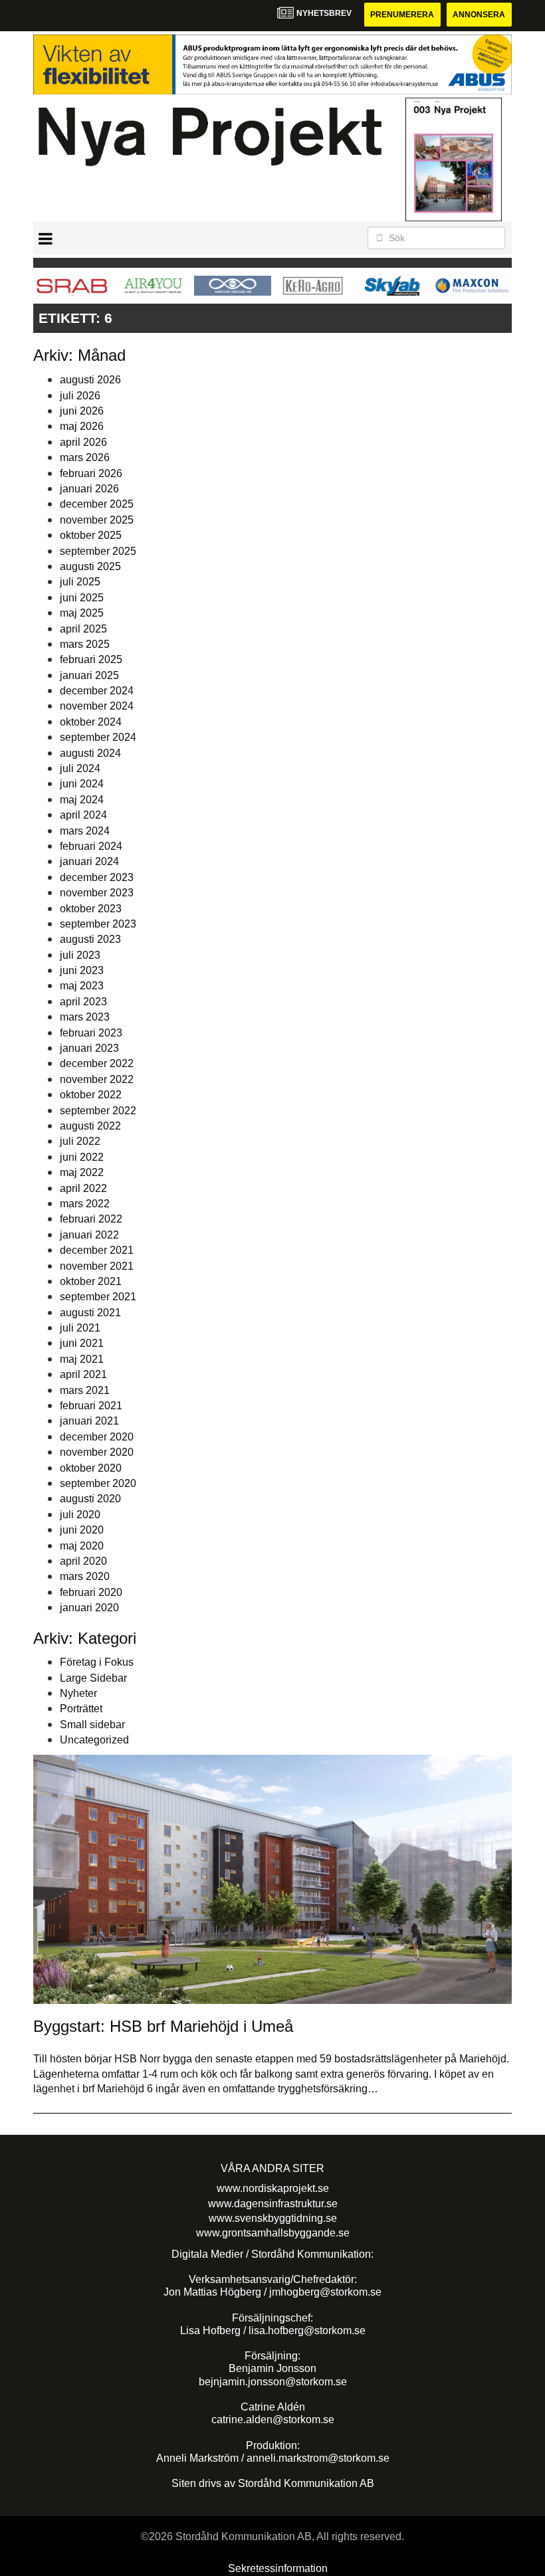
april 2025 (83, 629)
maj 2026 (82, 426)
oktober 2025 (91, 535)
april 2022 (83, 1188)
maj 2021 (82, 1359)
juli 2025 (80, 582)
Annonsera (479, 15)
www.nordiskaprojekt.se (273, 2188)
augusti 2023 (90, 939)
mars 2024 (85, 831)
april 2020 (83, 1561)
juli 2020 (80, 1515)
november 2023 (97, 893)
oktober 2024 (91, 722)
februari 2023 (91, 1033)
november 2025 (97, 520)
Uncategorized (94, 1740)
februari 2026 (91, 473)
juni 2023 (82, 970)
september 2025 (98, 551)
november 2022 (97, 1079)
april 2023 (83, 1002)
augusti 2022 (90, 1126)
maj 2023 (82, 986)
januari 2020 (89, 1608)
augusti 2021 (90, 1313)
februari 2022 (91, 1219)
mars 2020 (85, 1576)
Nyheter (78, 1693)
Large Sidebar (93, 1678)
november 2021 (97, 1266)
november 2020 (97, 1452)
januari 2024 (89, 861)
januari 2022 (89, 1235)
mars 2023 (85, 1017)
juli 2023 (80, 955)
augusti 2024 (90, 753)
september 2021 (98, 1297)
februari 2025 (91, 659)
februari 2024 (91, 846)
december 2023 (97, 877)
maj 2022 (82, 1172)
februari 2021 (91, 1406)
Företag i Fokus (97, 1662)
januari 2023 (89, 1048)
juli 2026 (80, 396)
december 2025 (97, 504)
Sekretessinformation (278, 2568)
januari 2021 (89, 1421)
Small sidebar (92, 1725)
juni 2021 (82, 1343)
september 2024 (98, 737)
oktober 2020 (91, 1468)
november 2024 (97, 706)
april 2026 (83, 442)
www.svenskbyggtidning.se (273, 2218)
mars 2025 (85, 644)
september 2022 (98, 1111)
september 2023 (98, 924)
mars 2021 (85, 1390)
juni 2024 (82, 784)
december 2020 (97, 1437)
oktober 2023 (91, 909)
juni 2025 (82, 598)
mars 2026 (85, 457)
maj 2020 (82, 1546)
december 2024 (97, 691)
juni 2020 (82, 1530)
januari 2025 (89, 675)
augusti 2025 (90, 566)
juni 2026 (82, 411)
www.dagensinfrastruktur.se (273, 2204)
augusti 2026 (90, 380)
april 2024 (83, 815)
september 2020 (98, 1483)
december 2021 (97, 1250)
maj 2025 (82, 613)
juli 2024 (80, 768)
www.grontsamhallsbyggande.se (273, 2233)
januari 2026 (89, 489)
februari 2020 (91, 1592)
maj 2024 (82, 800)
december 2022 (97, 1063)
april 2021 (83, 1374)
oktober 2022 (91, 1095)
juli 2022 (80, 1141)
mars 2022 (85, 1204)
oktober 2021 (91, 1281)
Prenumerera (402, 15)
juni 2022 (82, 1157)
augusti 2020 (90, 1499)
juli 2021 (80, 1328)
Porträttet (81, 1709)
